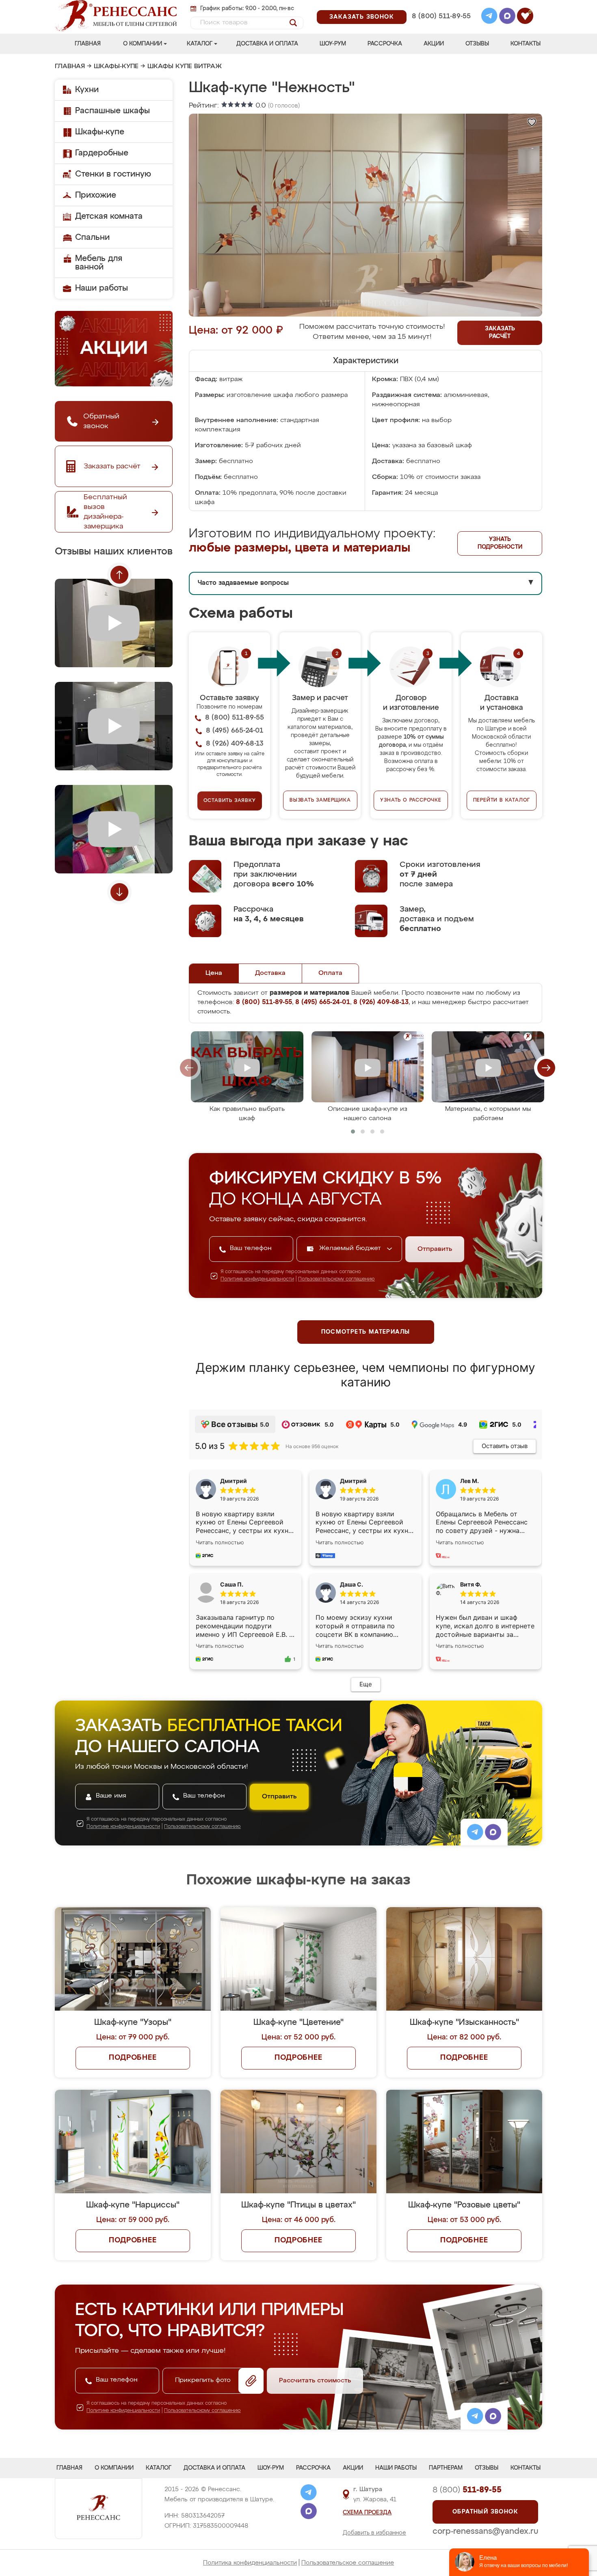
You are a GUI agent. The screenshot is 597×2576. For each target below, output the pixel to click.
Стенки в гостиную (113, 174)
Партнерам (446, 2468)
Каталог (200, 44)
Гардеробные (102, 153)
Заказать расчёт (500, 333)
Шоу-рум (333, 44)
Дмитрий (353, 1481)
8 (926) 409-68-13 (441, 27)
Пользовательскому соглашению (336, 1279)
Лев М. (469, 1481)
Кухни (87, 90)
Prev (119, 575)
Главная (88, 44)
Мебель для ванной (99, 263)
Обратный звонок (485, 2512)
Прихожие (96, 195)
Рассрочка (385, 44)
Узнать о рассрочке (411, 800)
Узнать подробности (500, 543)
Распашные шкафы (112, 111)
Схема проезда (367, 2513)
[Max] (507, 17)
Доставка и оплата (267, 44)
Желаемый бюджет (351, 1248)
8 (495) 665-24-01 (440, 6)
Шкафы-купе (116, 67)
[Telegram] (489, 17)
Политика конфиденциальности (250, 2563)
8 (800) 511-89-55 (441, 16)
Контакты (526, 44)
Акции (434, 44)
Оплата (330, 973)
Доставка (270, 973)
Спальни (92, 237)
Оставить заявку (230, 801)
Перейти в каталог (502, 800)
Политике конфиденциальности (257, 1279)
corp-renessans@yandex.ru (485, 2531)
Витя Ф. (471, 1584)
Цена (214, 973)
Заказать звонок (362, 17)
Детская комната (109, 216)
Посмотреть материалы (366, 1332)
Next (119, 892)
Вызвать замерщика (320, 800)
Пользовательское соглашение (348, 2563)
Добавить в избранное (374, 2533)
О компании (143, 44)
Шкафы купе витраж (185, 67)
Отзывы (477, 44)
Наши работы (102, 288)
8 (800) (467, 2490)
